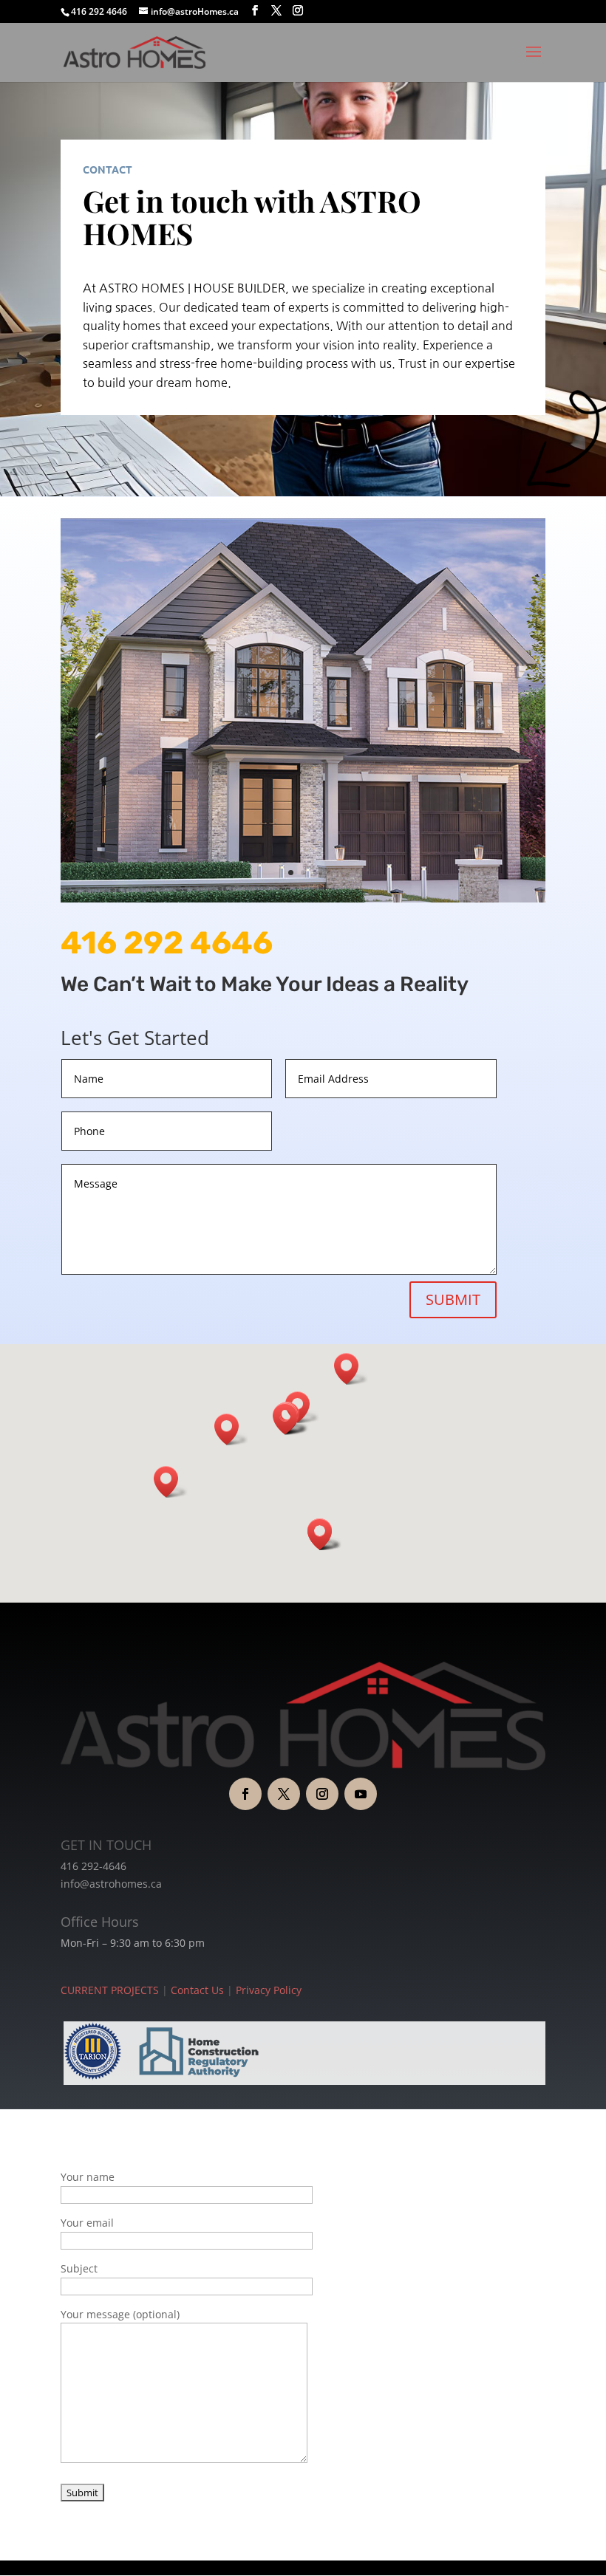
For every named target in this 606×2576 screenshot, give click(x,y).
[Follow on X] (284, 1794)
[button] (351, 1369)
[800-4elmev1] (303, 898)
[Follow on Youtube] (361, 1794)
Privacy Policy (269, 1990)
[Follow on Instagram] (322, 1794)
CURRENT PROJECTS (110, 1990)
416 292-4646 (93, 1866)
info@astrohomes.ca (111, 1884)
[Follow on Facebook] (245, 1794)
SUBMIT (453, 1299)
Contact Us (197, 1990)
